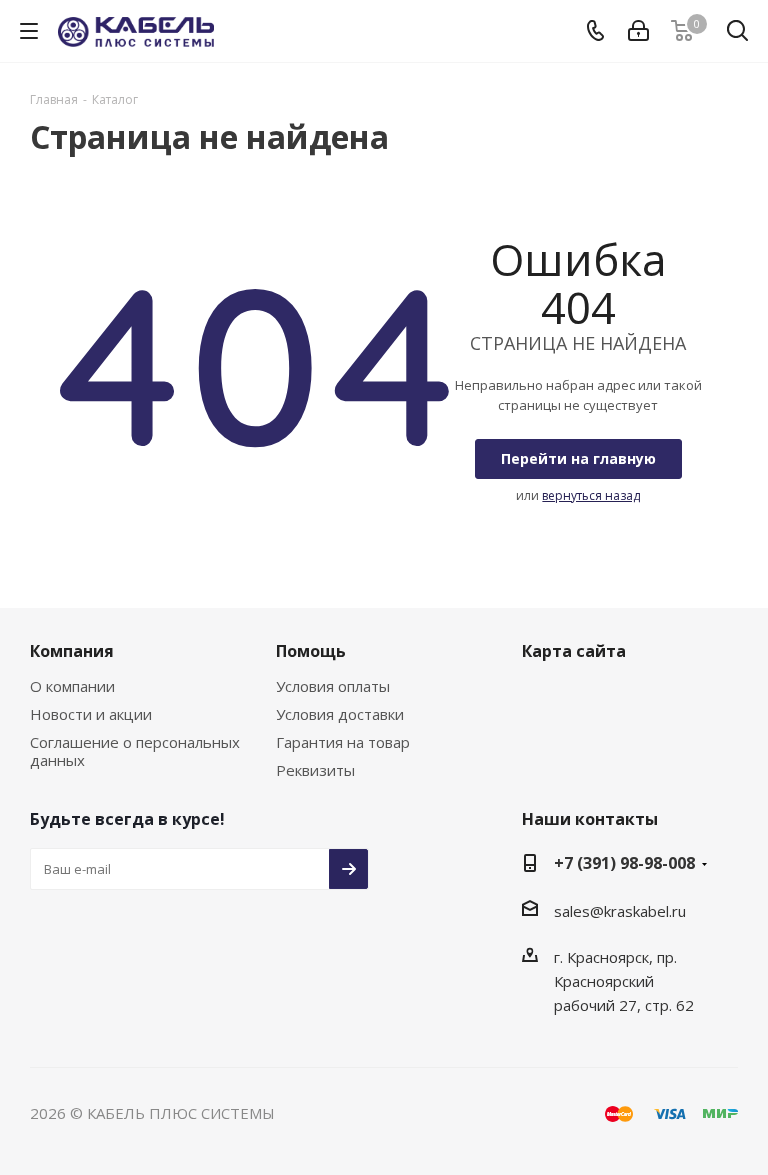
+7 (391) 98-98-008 (624, 863)
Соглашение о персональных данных (135, 751)
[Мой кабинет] (638, 31)
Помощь (311, 651)
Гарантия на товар (343, 742)
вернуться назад (591, 495)
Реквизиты (315, 770)
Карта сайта (574, 651)
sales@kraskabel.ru (620, 911)
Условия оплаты (333, 686)
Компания (72, 651)
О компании (72, 686)
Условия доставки (340, 714)
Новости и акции (91, 714)
